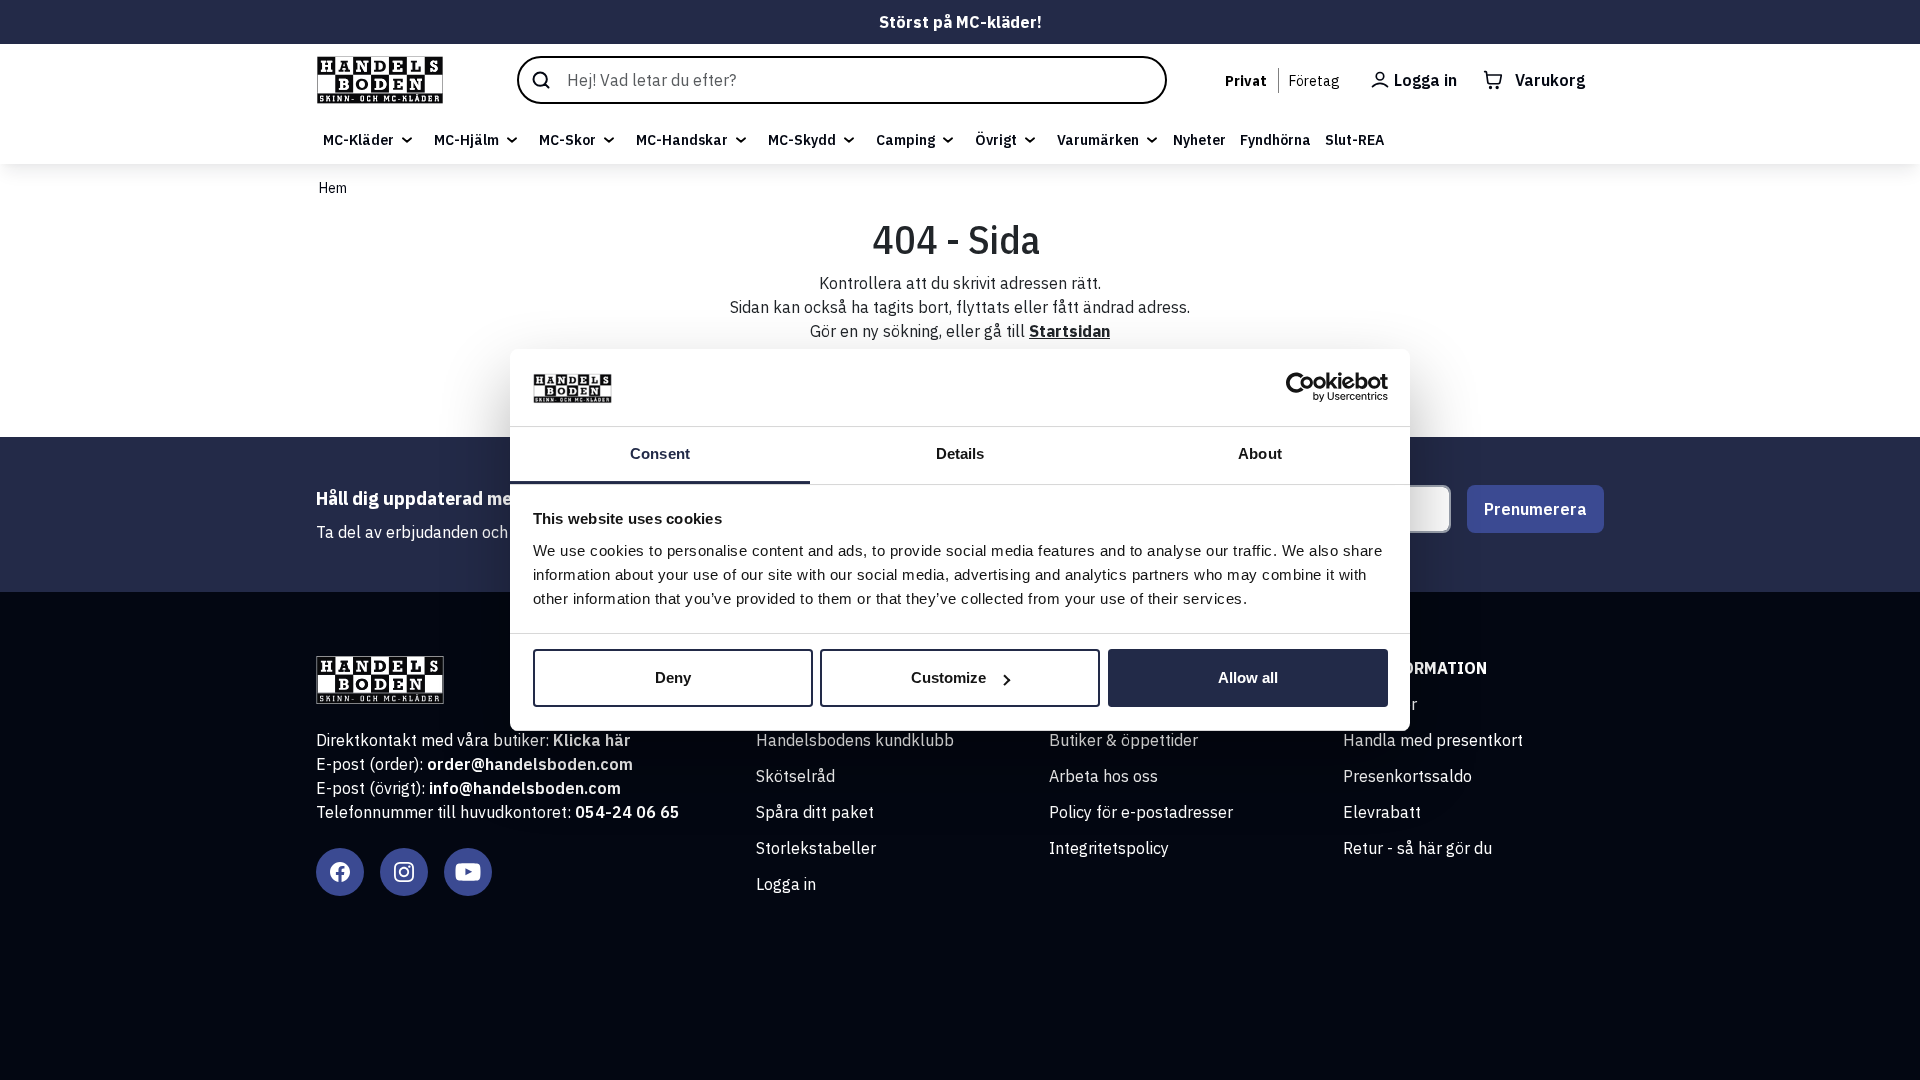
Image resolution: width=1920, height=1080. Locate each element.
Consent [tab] (660, 453)
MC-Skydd (802, 140)
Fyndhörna (1275, 140)
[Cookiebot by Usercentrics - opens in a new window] (1300, 388)
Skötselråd (795, 776)
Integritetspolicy (1109, 848)
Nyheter (1199, 140)
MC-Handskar (682, 140)
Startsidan (1069, 331)
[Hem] (380, 80)
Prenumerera (1535, 509)
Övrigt (996, 140)
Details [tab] (960, 453)
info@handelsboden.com (525, 788)
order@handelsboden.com (530, 764)
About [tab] (1260, 453)
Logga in (786, 884)
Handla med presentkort (1433, 740)
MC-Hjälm (466, 140)
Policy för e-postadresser (1141, 812)
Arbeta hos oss (1103, 776)
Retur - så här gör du (1417, 848)
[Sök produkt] (842, 80)
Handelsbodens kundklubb (855, 740)
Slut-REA (1354, 140)
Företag (1314, 81)
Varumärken (1098, 140)
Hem (333, 188)
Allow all (1248, 677)
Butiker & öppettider (1123, 740)
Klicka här (592, 740)
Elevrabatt (1382, 812)
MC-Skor (567, 140)
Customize (948, 677)
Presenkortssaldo (1407, 776)
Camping (905, 140)
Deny (673, 677)
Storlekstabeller (816, 848)
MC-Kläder (358, 140)
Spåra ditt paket (815, 812)
